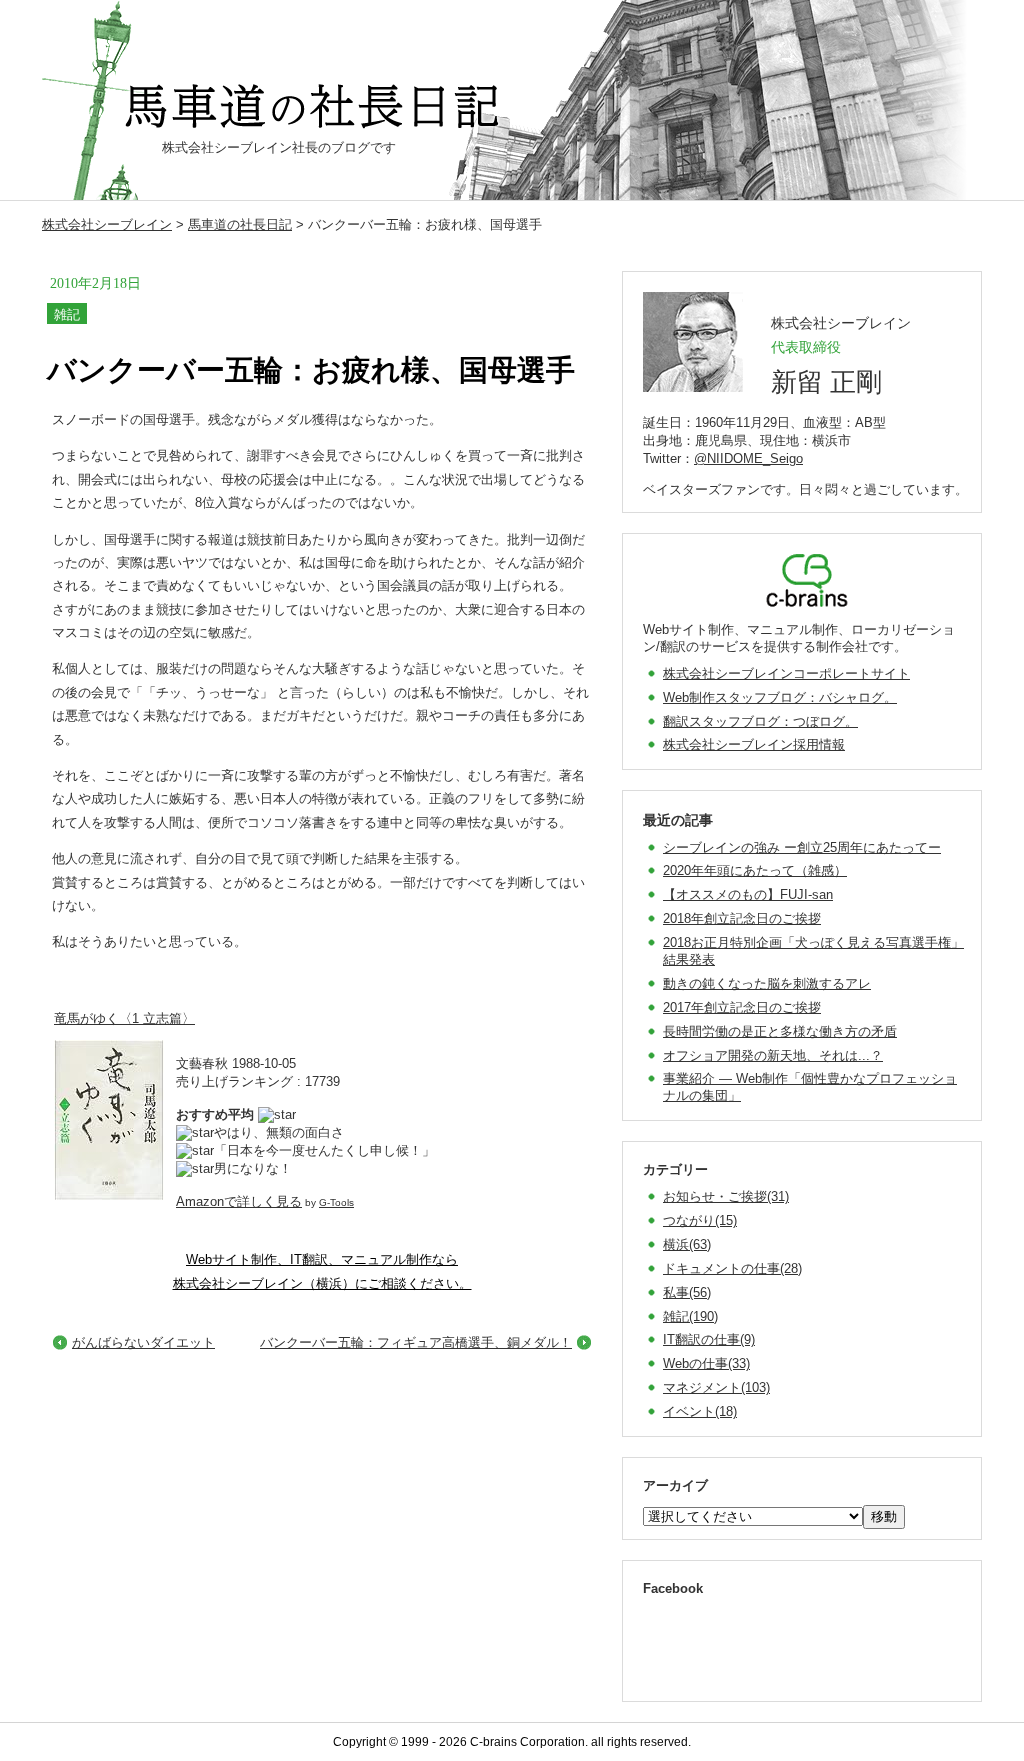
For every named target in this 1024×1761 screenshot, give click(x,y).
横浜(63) (687, 1244)
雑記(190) (690, 1316)
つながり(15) (700, 1220)
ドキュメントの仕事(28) (732, 1268)
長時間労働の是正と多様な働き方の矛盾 (780, 1031)
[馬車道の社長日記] (317, 107)
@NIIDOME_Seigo (748, 458)
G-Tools (336, 1202)
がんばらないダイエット (143, 1342)
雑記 (67, 314)
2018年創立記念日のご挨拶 (742, 918)
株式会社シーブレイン (107, 224)
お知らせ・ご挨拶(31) (726, 1196)
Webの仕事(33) (706, 1363)
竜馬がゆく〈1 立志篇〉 (124, 1018)
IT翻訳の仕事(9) (709, 1339)
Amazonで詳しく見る (239, 1201)
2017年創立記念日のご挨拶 (742, 1007)
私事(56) (687, 1292)
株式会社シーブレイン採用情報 (754, 744)
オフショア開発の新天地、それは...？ (773, 1055)
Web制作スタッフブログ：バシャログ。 (780, 697)
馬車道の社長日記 (240, 224)
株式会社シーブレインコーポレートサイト (786, 673)
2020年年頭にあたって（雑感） (755, 870)
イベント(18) (700, 1411)
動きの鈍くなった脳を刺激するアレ (767, 983)
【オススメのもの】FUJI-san (748, 894)
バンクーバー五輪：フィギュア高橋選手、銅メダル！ (416, 1342)
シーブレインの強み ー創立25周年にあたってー (802, 847)
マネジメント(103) (716, 1387)
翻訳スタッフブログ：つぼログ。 (760, 721)
